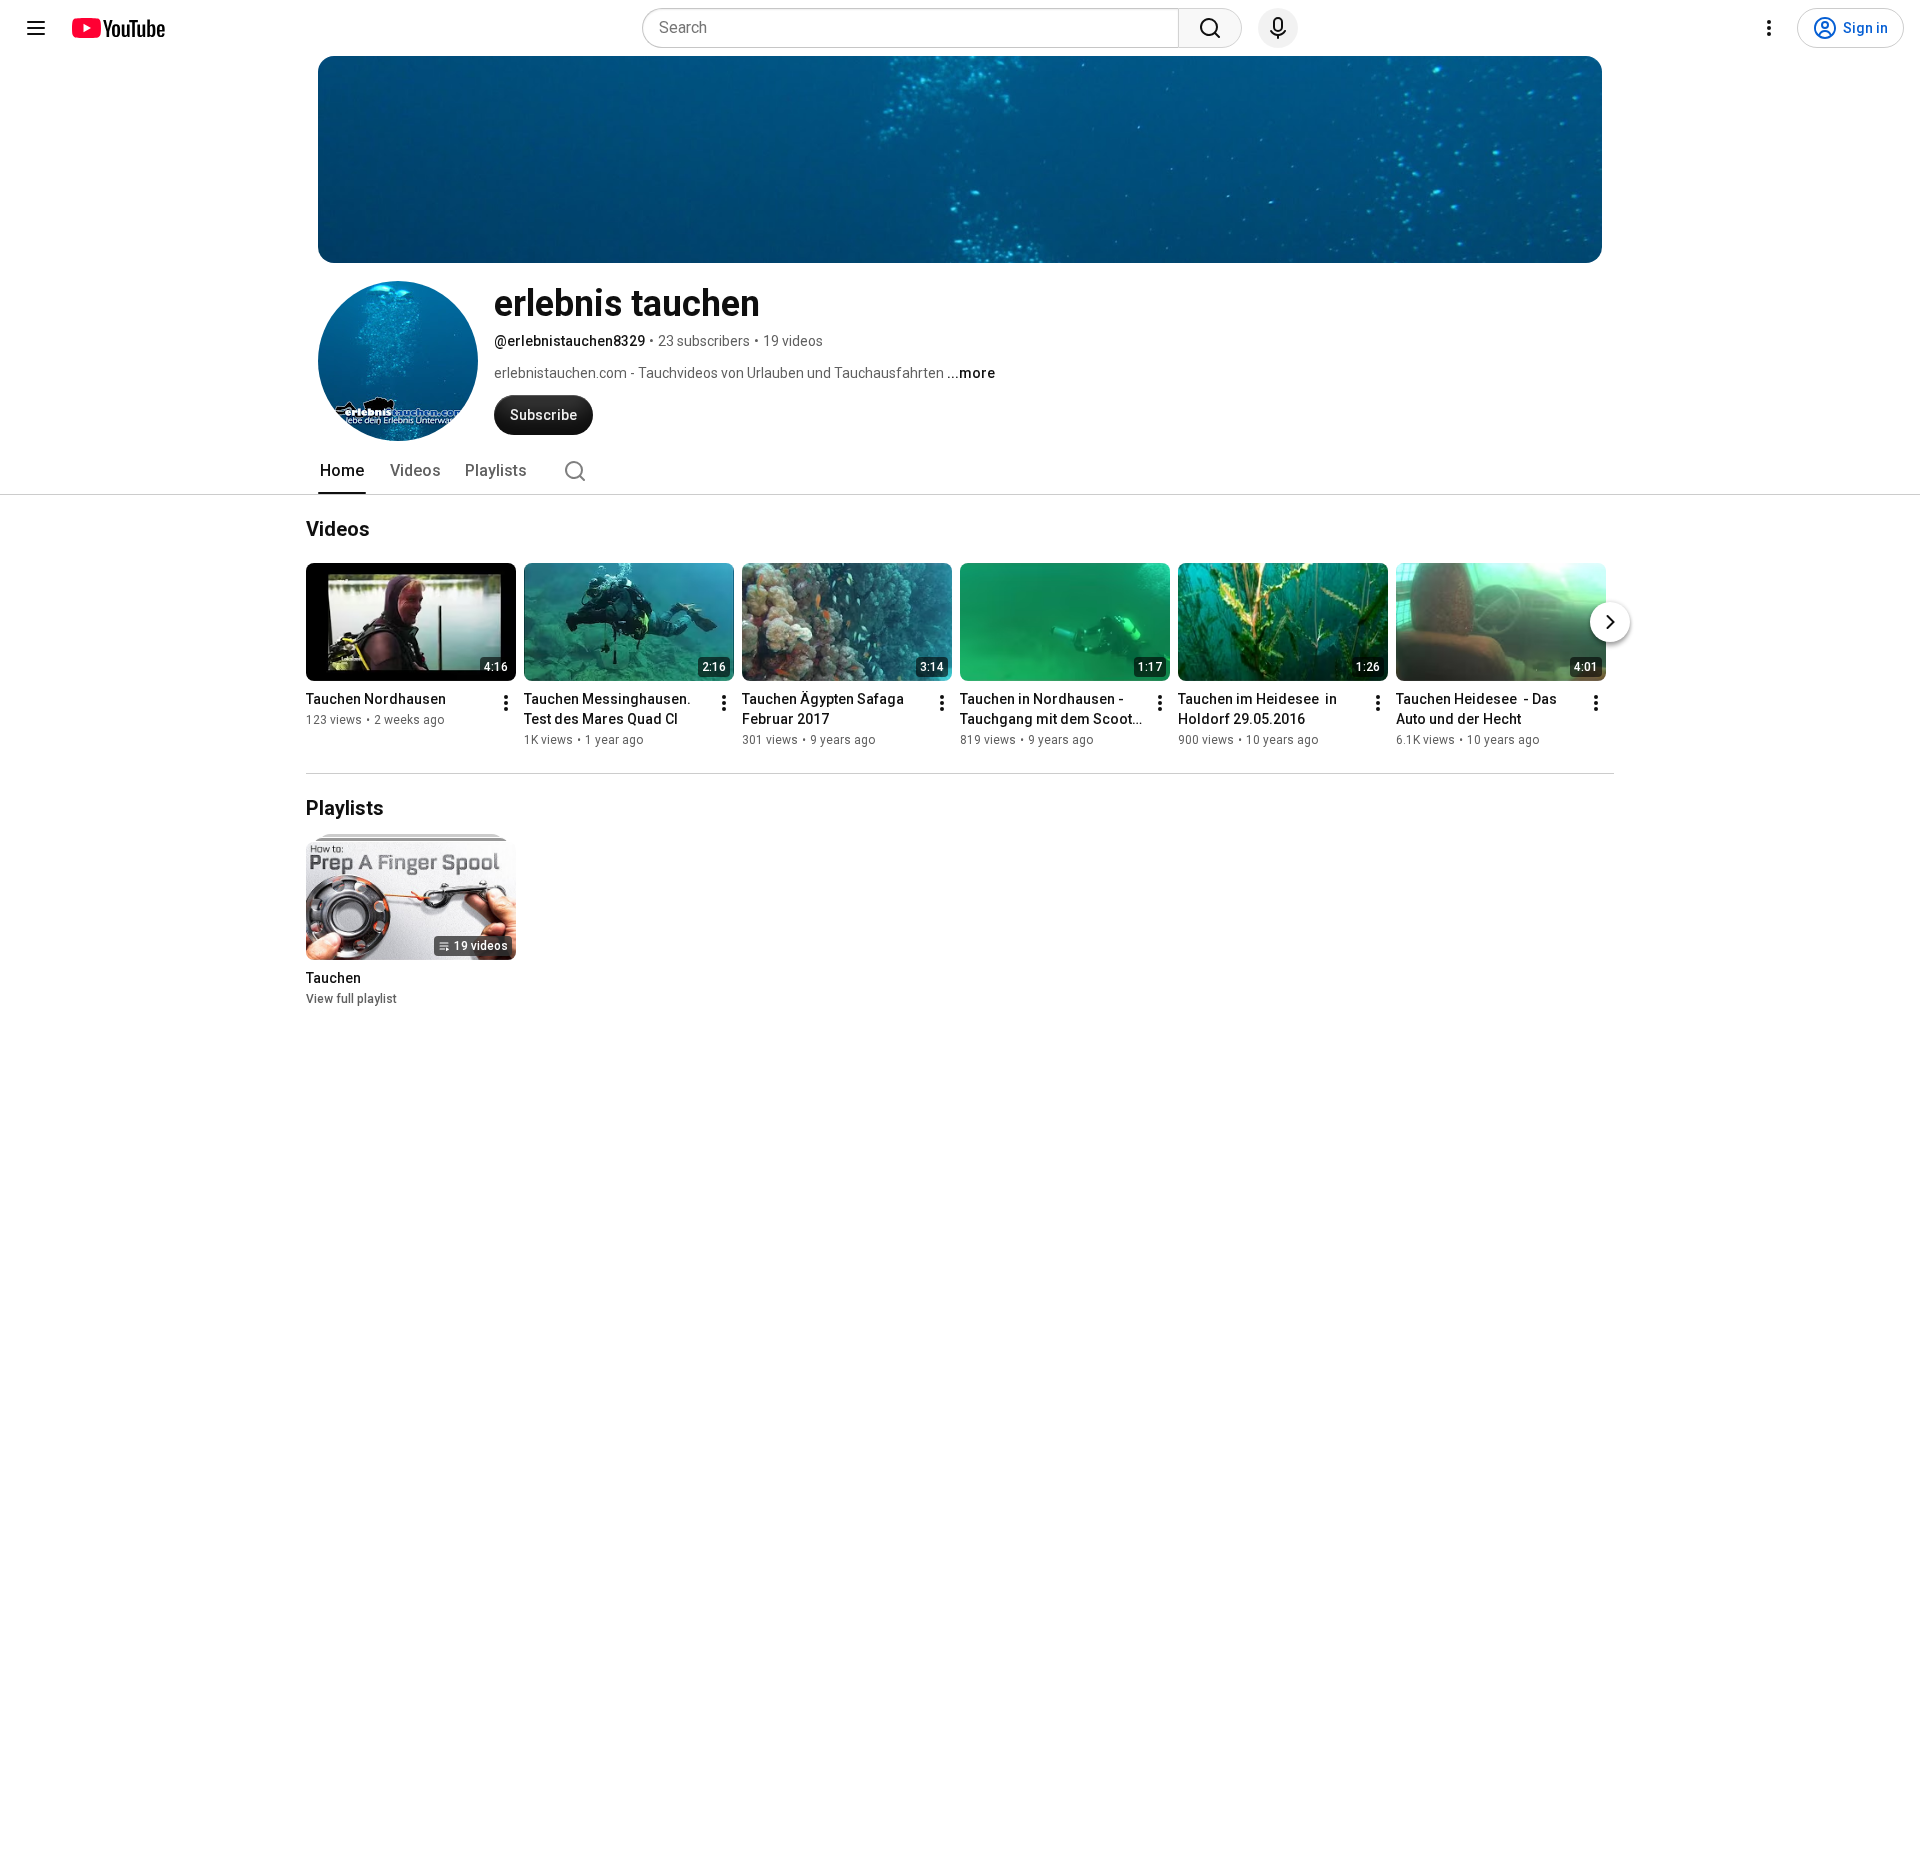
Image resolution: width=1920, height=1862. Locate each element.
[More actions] (506, 703)
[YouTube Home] (117, 28)
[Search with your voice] (1278, 28)
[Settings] (1769, 28)
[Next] (1610, 622)
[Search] (1210, 28)
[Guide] (36, 28)
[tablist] (960, 471)
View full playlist (351, 999)
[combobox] (916, 28)
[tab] (342, 471)
